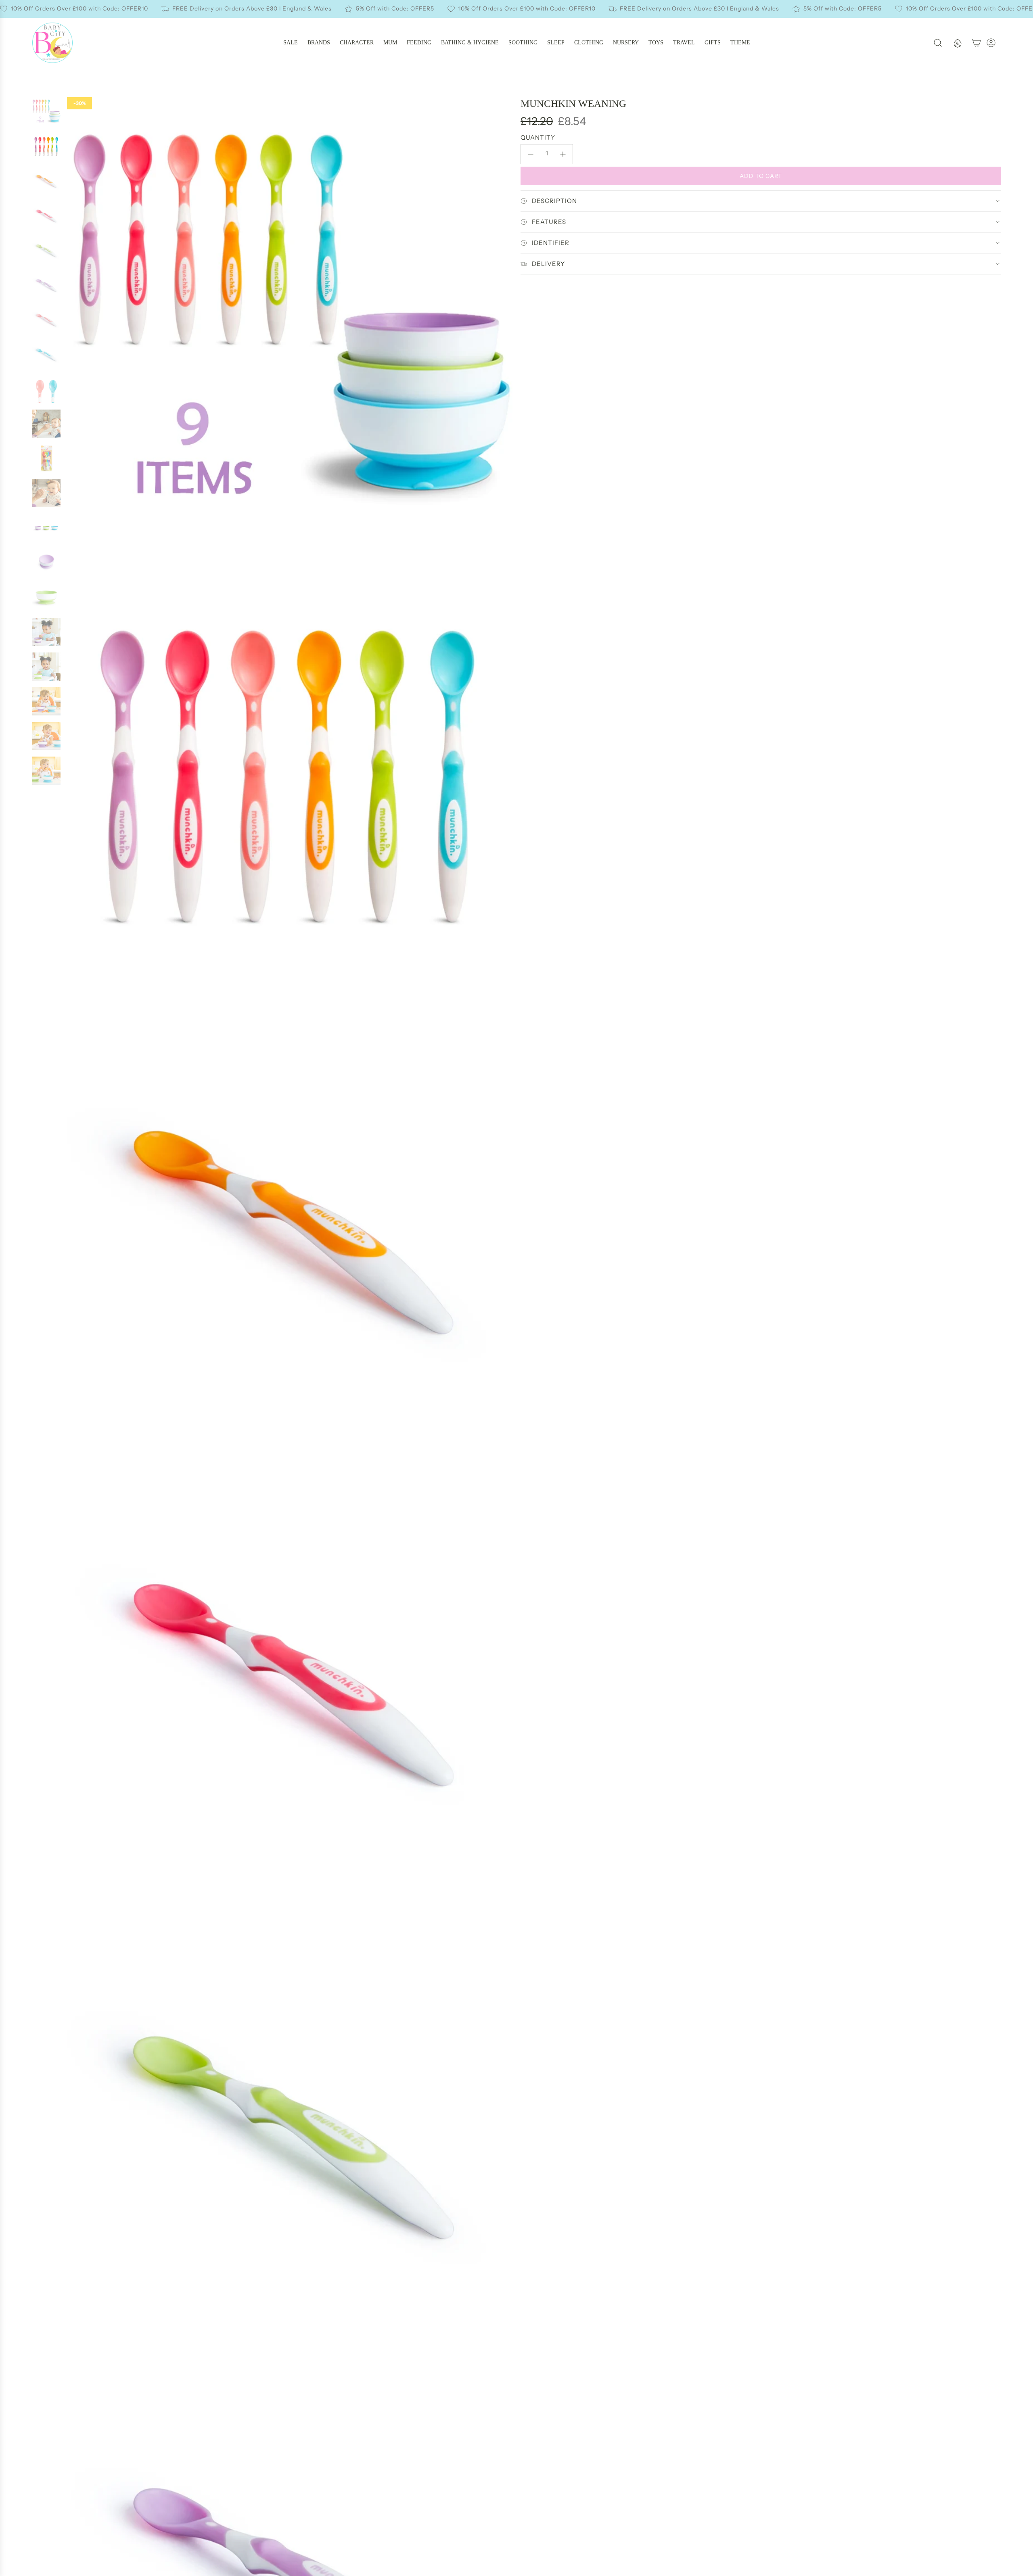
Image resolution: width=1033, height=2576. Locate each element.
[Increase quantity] (563, 154)
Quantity (538, 137)
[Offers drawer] (957, 43)
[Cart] (977, 43)
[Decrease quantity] (531, 154)
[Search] (938, 43)
